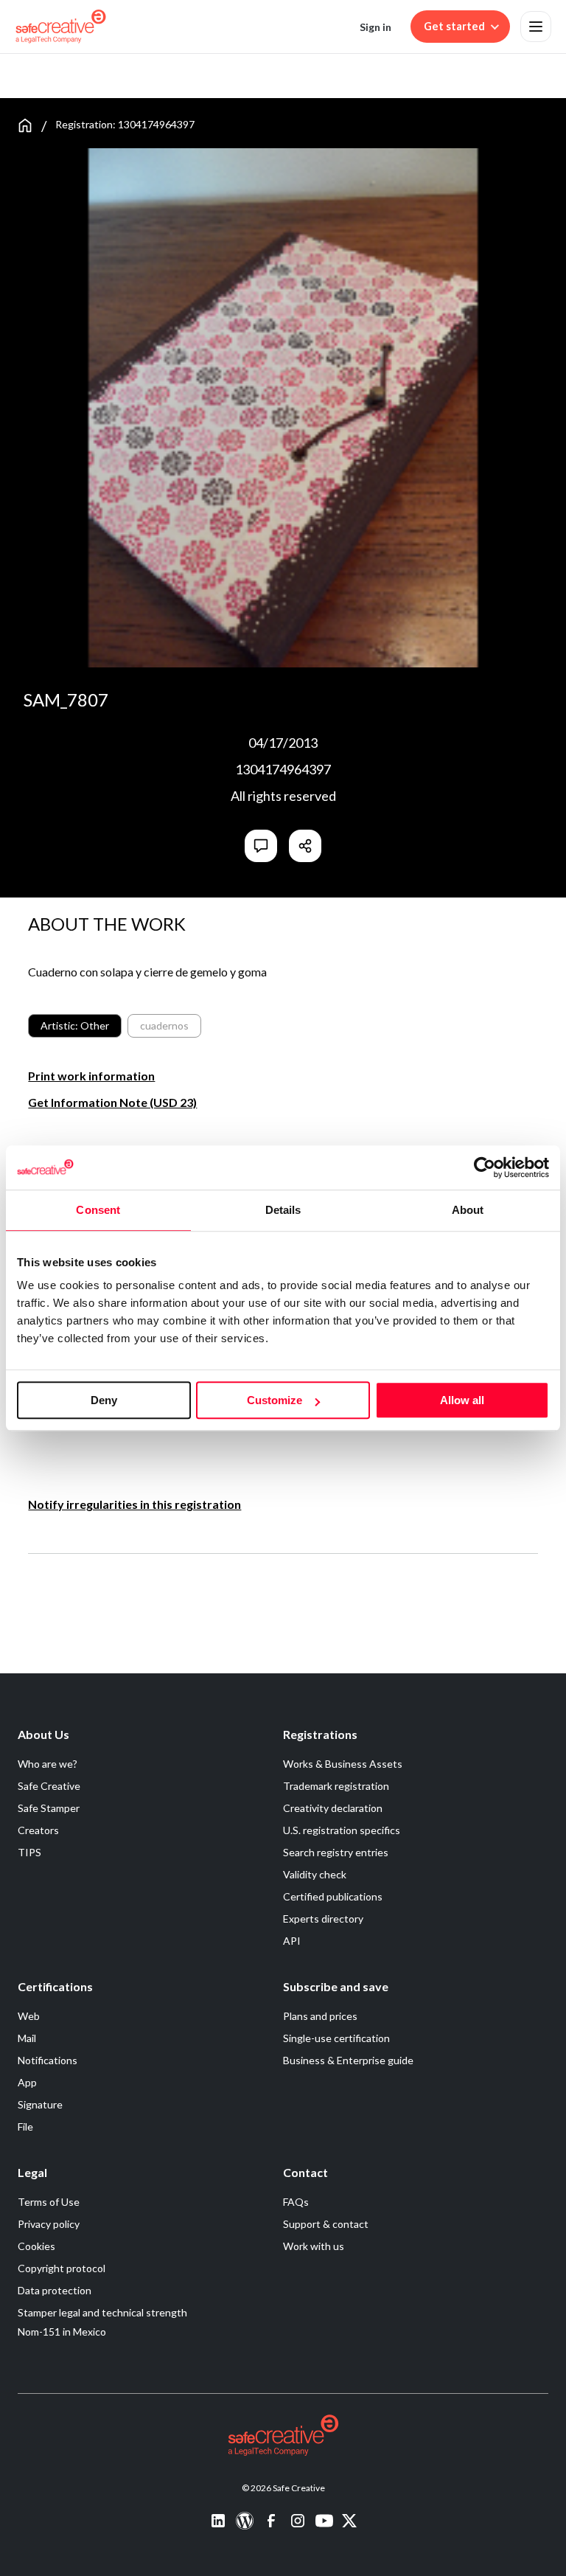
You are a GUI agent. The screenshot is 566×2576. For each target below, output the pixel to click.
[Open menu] (536, 27)
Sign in (375, 27)
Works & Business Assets (343, 1764)
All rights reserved (283, 796)
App (27, 2082)
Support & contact (326, 2224)
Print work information (91, 1076)
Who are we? (48, 1764)
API (292, 1941)
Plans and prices (320, 2016)
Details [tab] (283, 1210)
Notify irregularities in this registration (134, 1504)
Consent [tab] (98, 1210)
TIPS (29, 1852)
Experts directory (323, 1919)
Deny (104, 1400)
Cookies (36, 2246)
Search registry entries (336, 1852)
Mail (27, 2038)
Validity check (315, 1874)
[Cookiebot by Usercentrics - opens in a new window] (485, 1167)
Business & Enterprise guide (348, 2060)
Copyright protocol (62, 2268)
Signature (40, 2104)
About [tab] (468, 1210)
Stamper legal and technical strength (102, 2312)
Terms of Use (49, 2202)
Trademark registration (336, 1786)
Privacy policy (49, 2224)
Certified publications (333, 1896)
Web (29, 2016)
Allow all (462, 1400)
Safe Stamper (49, 1808)
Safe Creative (49, 1786)
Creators (38, 1830)
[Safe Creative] (61, 27)
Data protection (55, 2290)
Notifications (48, 2060)
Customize (275, 1400)
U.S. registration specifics (342, 1830)
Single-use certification (336, 2038)
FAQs (296, 2202)
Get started (454, 26)
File (25, 2127)
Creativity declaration (333, 1808)
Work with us (314, 2246)
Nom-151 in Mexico (62, 2332)
